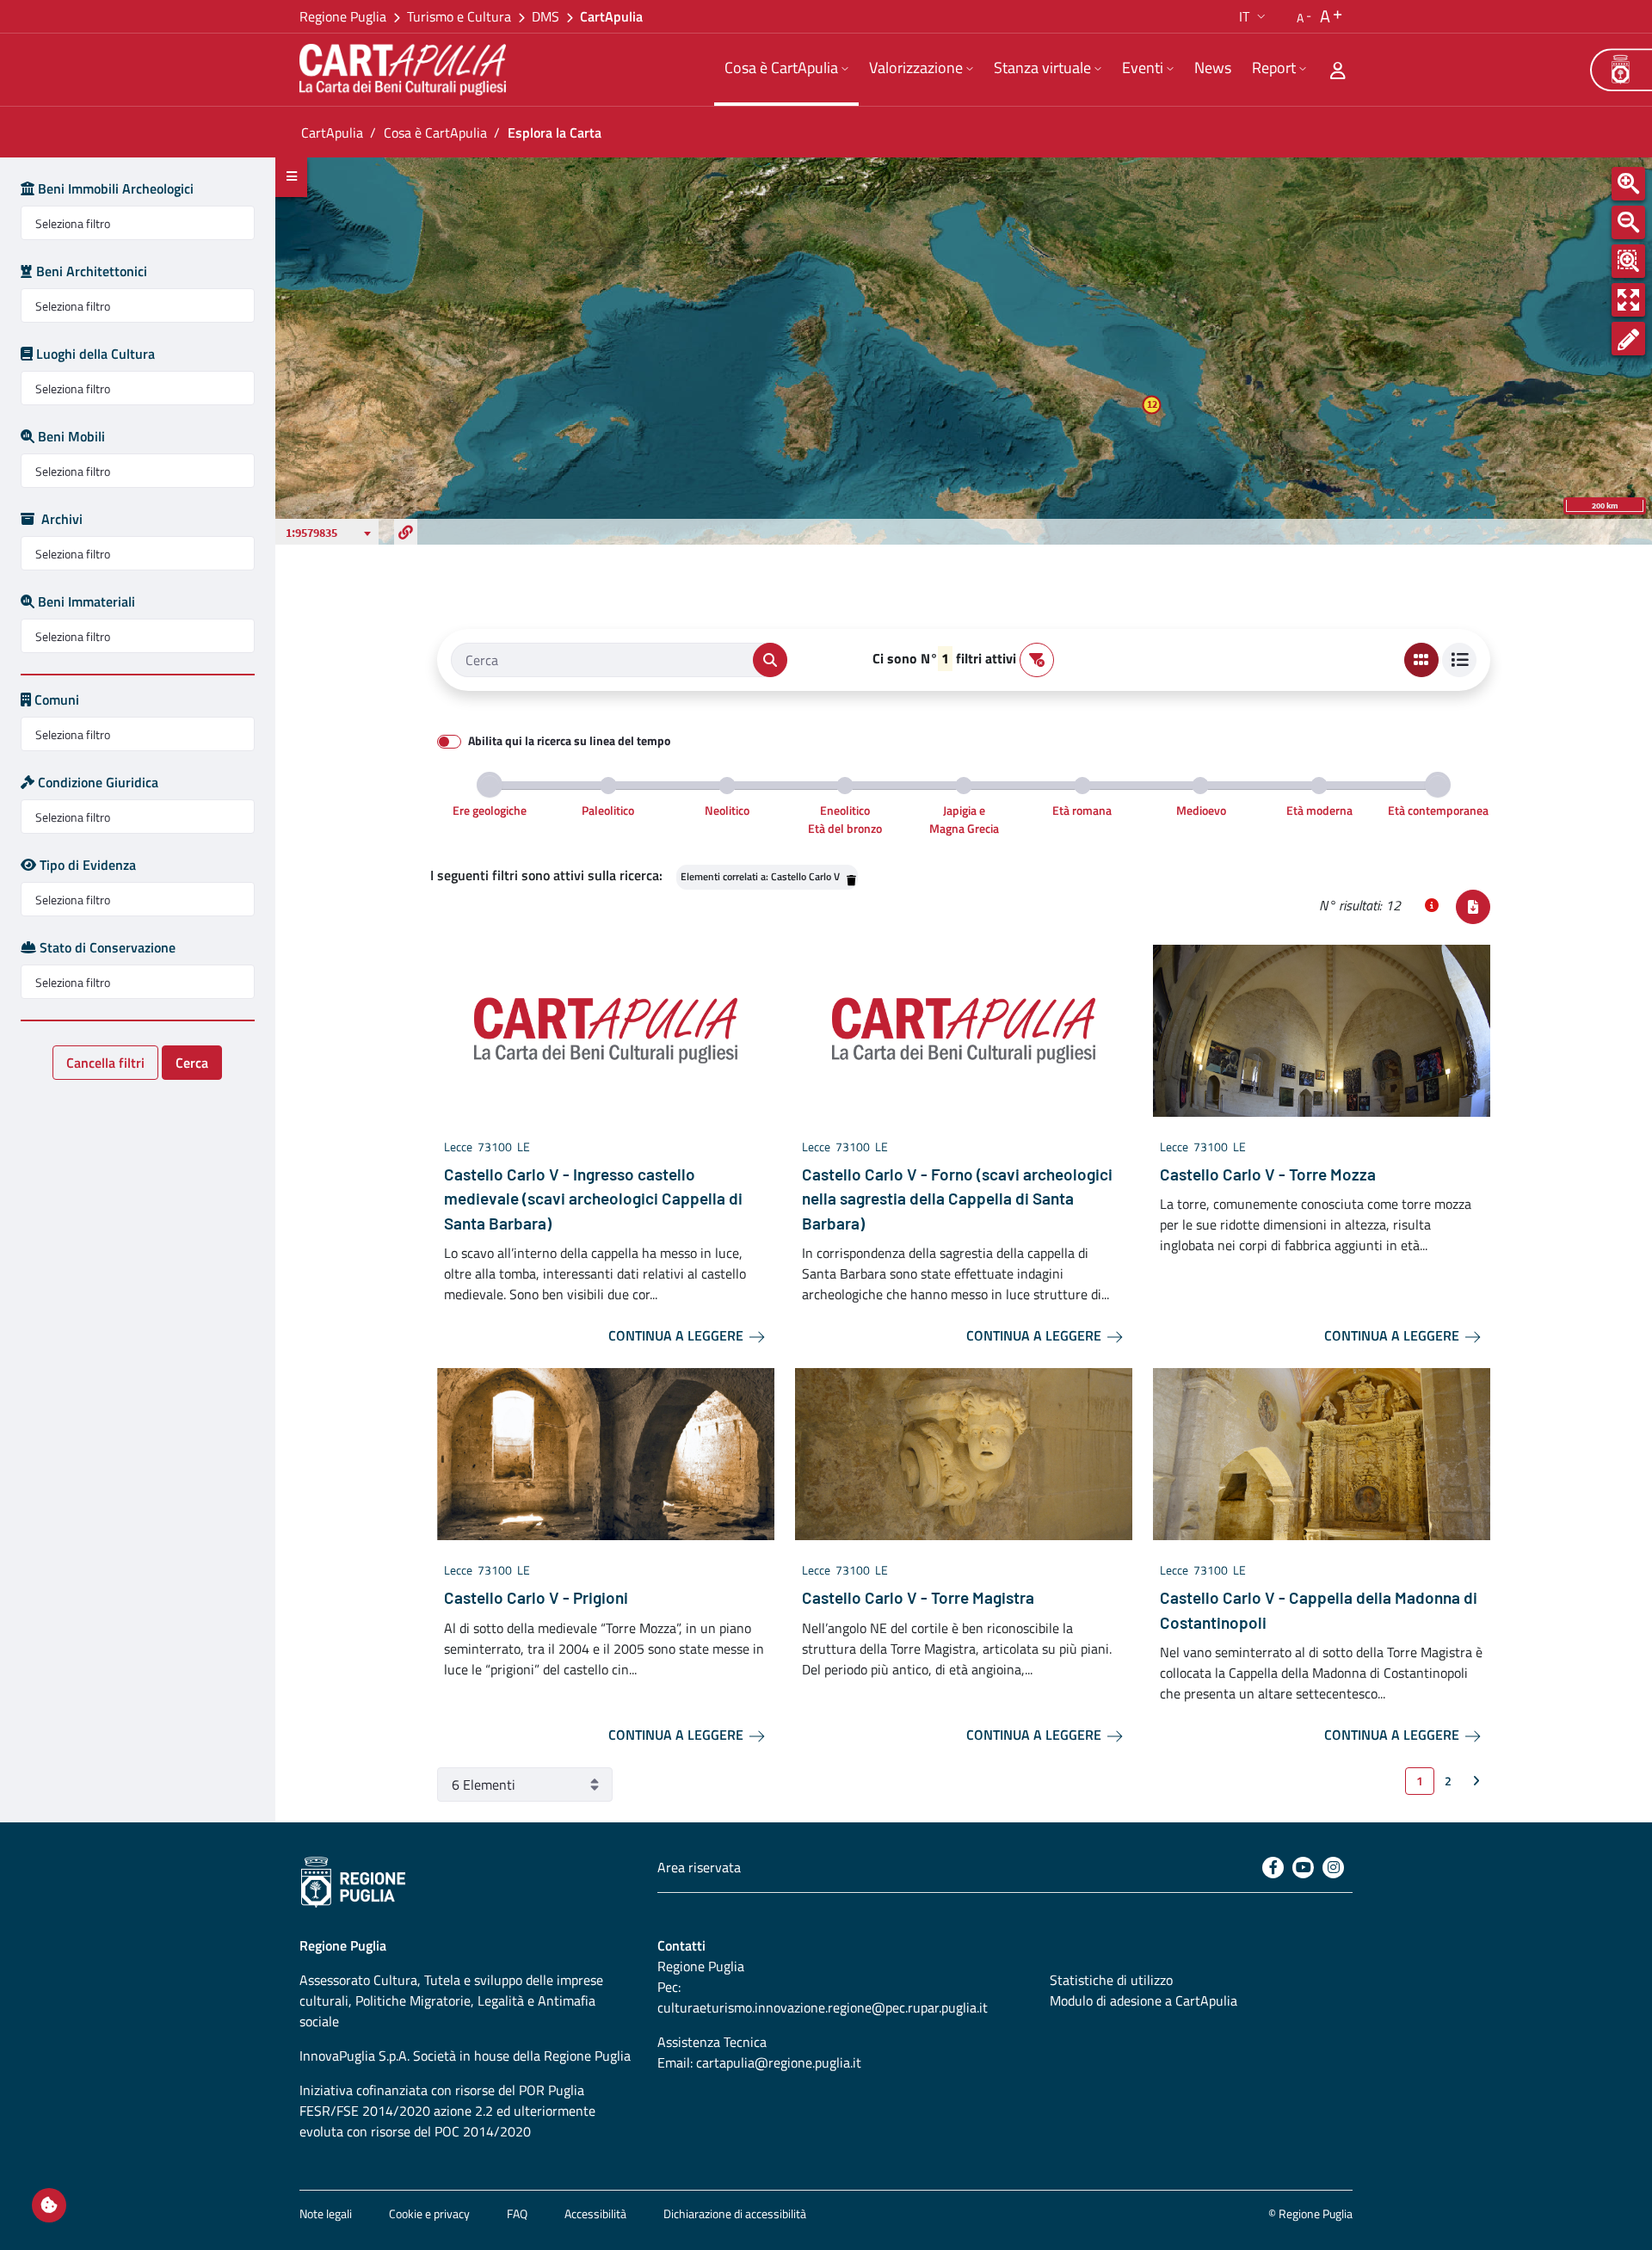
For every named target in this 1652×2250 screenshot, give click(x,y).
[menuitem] (786, 70)
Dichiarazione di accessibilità (735, 2213)
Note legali (326, 2213)
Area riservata (699, 1867)
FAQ (517, 2213)
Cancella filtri (105, 1063)
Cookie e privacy (429, 2213)
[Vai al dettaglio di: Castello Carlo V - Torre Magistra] (964, 1452)
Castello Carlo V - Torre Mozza (1268, 1174)
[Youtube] (1303, 1868)
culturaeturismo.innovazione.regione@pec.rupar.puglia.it (823, 2007)
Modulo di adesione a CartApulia (1143, 2000)
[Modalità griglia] (1421, 660)
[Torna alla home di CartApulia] (406, 70)
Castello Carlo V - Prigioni (536, 1597)
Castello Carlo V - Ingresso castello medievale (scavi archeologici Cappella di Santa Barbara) (593, 1199)
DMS (546, 16)
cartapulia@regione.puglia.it (779, 2062)
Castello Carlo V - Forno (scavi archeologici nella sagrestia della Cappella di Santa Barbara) (957, 1199)
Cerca (192, 1063)
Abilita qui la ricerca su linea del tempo (569, 740)
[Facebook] (1273, 1868)
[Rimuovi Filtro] (850, 877)
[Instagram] (1333, 1868)
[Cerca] (770, 660)
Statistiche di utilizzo (1111, 1980)
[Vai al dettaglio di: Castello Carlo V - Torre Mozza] (1322, 1029)
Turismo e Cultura (459, 16)
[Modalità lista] (1459, 660)
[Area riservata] (1338, 70)
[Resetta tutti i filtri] (1037, 660)
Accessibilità (595, 2213)
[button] (1254, 16)
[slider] (490, 785)
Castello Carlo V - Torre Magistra (918, 1597)
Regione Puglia (343, 16)
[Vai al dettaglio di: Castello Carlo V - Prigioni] (606, 1452)
